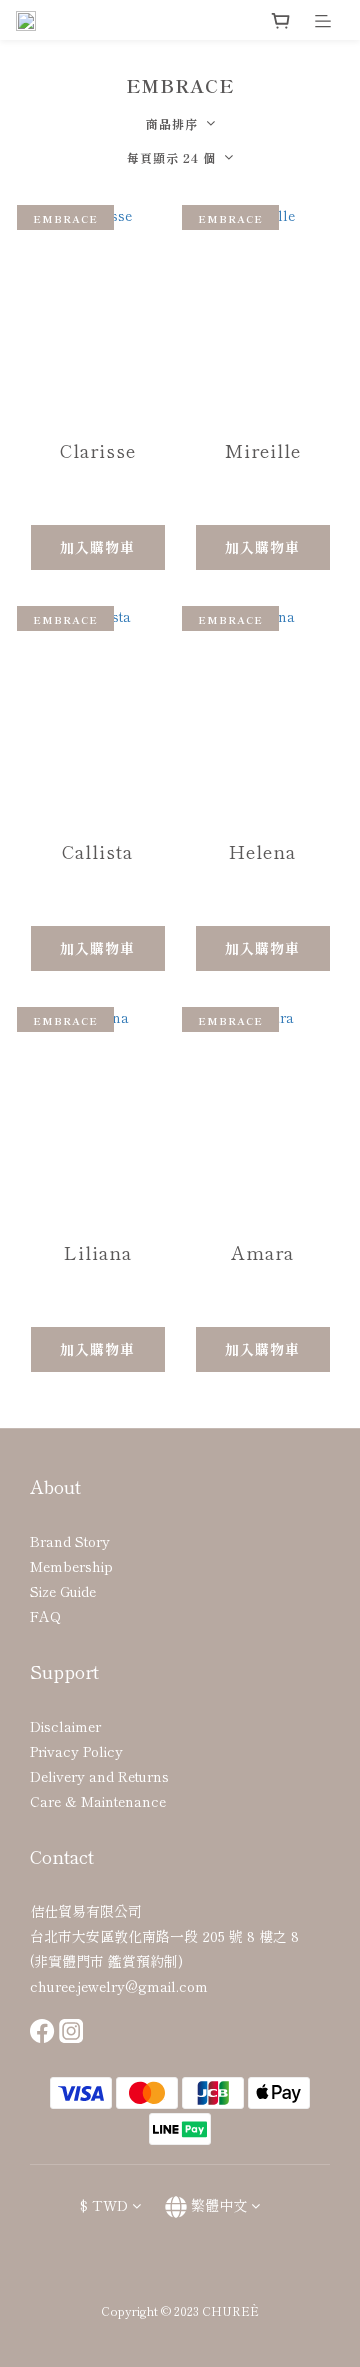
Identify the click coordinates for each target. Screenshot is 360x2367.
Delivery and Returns (99, 1776)
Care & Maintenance (98, 1801)
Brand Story (70, 1541)
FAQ (45, 1616)
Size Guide (63, 1591)
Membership (71, 1566)
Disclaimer (65, 1726)
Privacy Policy (76, 1751)
